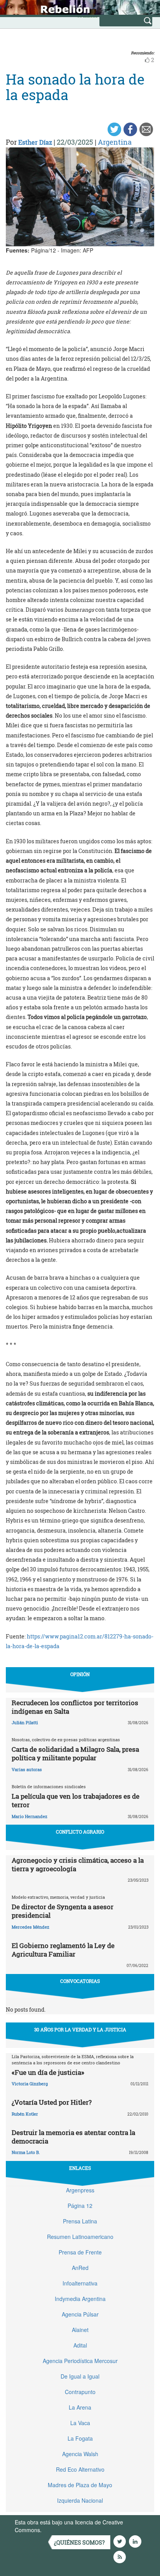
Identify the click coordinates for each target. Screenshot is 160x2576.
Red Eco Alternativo (80, 2469)
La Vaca (80, 2423)
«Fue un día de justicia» (48, 2072)
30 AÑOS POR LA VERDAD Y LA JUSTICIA (80, 2029)
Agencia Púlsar (80, 2314)
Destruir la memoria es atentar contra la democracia (73, 2137)
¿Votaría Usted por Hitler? (52, 2102)
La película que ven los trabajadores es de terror (76, 1800)
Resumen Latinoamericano (80, 2237)
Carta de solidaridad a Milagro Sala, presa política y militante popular (75, 1753)
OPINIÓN (80, 1674)
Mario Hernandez (30, 1816)
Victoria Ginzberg (30, 2084)
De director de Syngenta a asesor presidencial (63, 1911)
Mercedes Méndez (30, 1927)
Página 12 (80, 2206)
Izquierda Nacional (80, 2500)
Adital (80, 2345)
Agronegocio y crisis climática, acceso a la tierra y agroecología (78, 1864)
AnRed (80, 2268)
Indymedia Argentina (80, 2299)
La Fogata (80, 2438)
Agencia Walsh (80, 2454)
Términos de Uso (64, 2530)
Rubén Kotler (25, 2114)
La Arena (80, 2407)
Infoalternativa (80, 2283)
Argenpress (80, 2190)
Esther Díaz (35, 142)
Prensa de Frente (80, 2252)
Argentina (115, 142)
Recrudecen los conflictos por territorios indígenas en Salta (75, 1707)
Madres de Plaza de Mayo (80, 2485)
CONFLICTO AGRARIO (80, 1832)
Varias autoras (27, 1769)
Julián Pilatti (25, 1722)
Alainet (80, 2330)
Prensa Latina (80, 2221)
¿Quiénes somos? (79, 2542)
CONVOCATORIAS (80, 1981)
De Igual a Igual (80, 2376)
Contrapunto (80, 2392)
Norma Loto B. (26, 2152)
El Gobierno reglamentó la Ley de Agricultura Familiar (63, 1950)
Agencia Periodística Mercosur (80, 2361)
